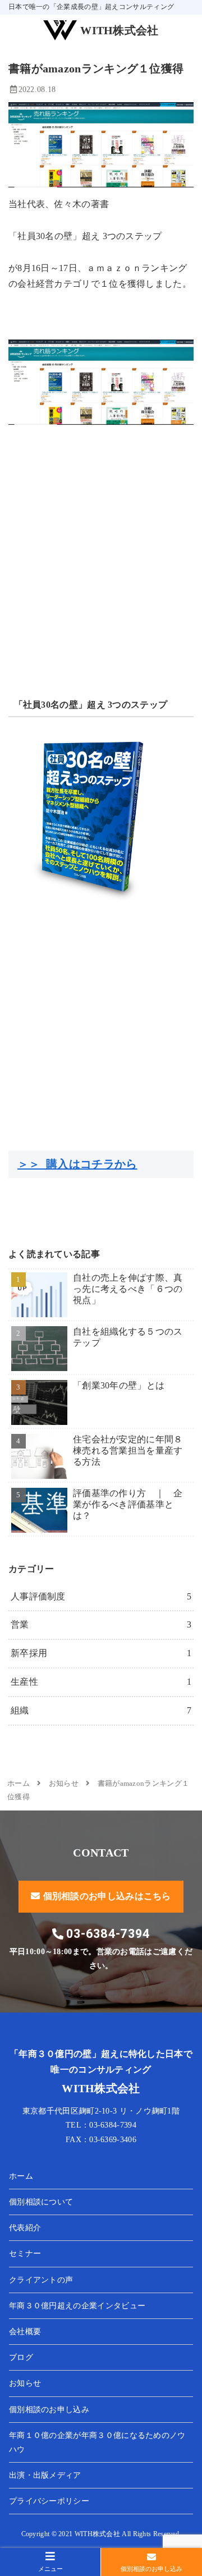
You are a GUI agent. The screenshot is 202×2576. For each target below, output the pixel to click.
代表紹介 (25, 2228)
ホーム (21, 2176)
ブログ (21, 2357)
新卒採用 (101, 1653)
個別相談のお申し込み (49, 2410)
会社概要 (25, 2332)
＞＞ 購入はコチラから (77, 1164)
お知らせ (25, 2383)
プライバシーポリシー (49, 2501)
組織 (101, 1710)
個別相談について (41, 2202)
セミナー (25, 2254)
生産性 (101, 1682)
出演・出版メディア (45, 2475)
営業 (101, 1624)
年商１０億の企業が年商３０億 (97, 2442)
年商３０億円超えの (77, 2306)
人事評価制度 (101, 1596)
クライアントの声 (41, 2280)
